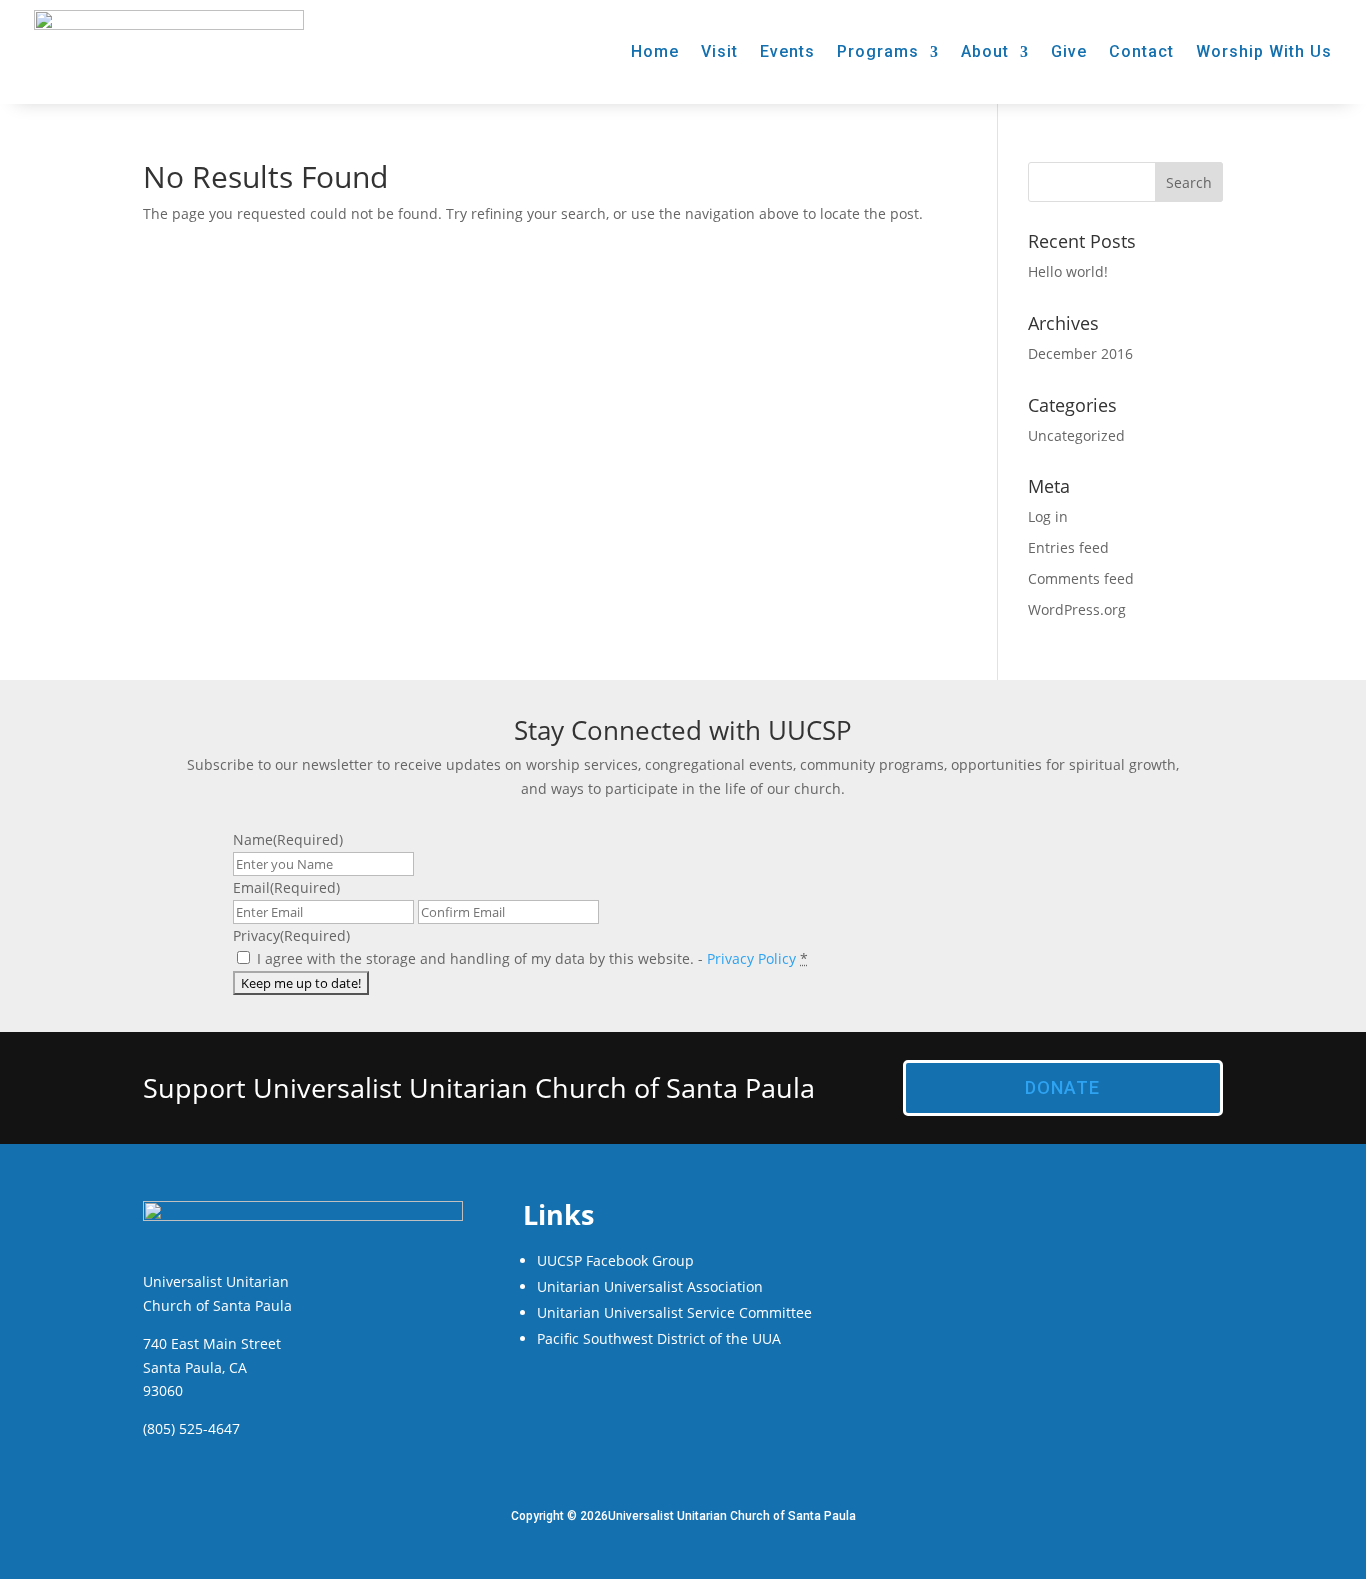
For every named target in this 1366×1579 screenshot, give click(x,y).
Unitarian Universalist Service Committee (674, 1312)
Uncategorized (1076, 435)
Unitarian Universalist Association (650, 1286)
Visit (719, 51)
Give (1069, 51)
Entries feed (1068, 547)
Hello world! (1068, 271)
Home (655, 51)
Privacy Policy (751, 958)
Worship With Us (1264, 51)
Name (288, 839)
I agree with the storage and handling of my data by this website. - (532, 958)
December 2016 (1080, 353)
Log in (1048, 516)
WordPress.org (1077, 609)
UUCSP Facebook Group (615, 1260)
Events (787, 51)
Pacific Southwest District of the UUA (659, 1338)
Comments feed (1081, 578)
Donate (1062, 1087)
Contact (1141, 51)
